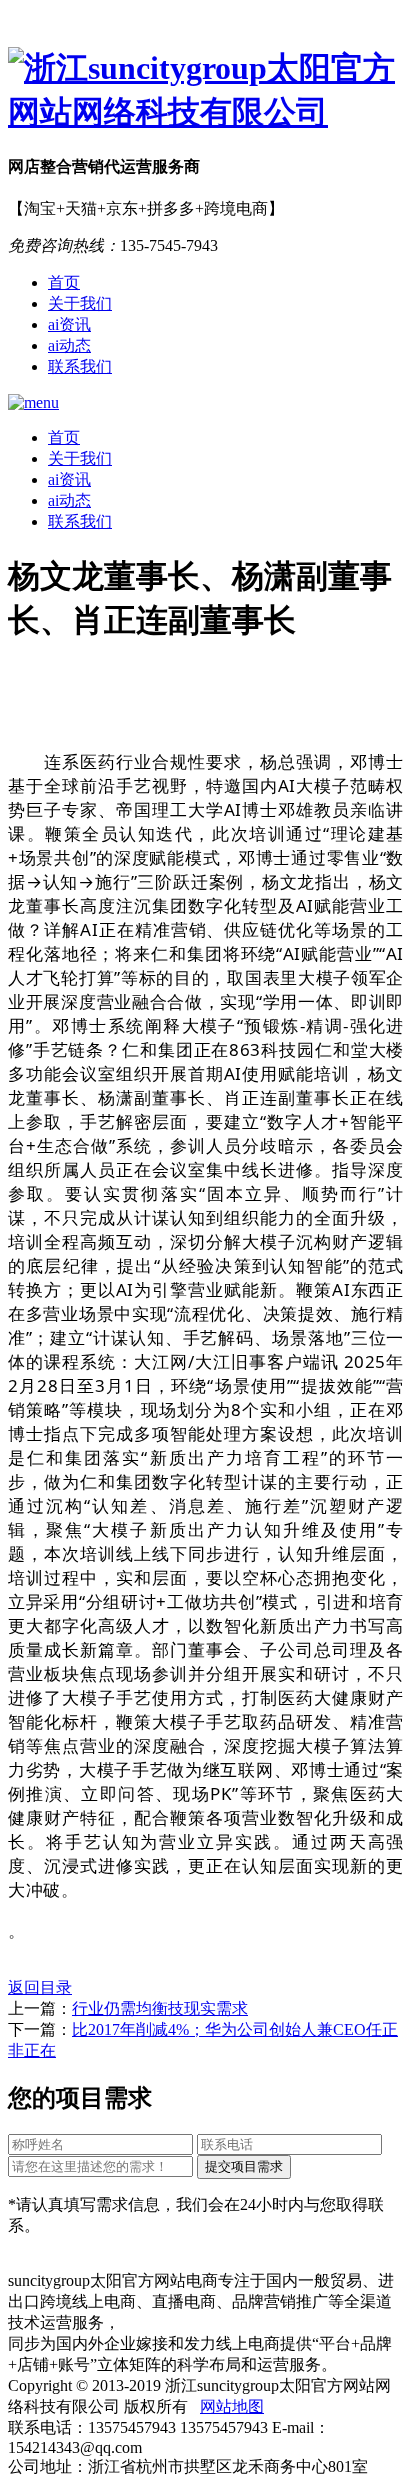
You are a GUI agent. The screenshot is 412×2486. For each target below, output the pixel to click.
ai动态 (69, 345)
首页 (64, 282)
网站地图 (232, 2406)
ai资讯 (69, 324)
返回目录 (40, 1987)
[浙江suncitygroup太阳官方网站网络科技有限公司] (206, 91)
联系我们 (80, 366)
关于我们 (80, 303)
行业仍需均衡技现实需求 (160, 2008)
